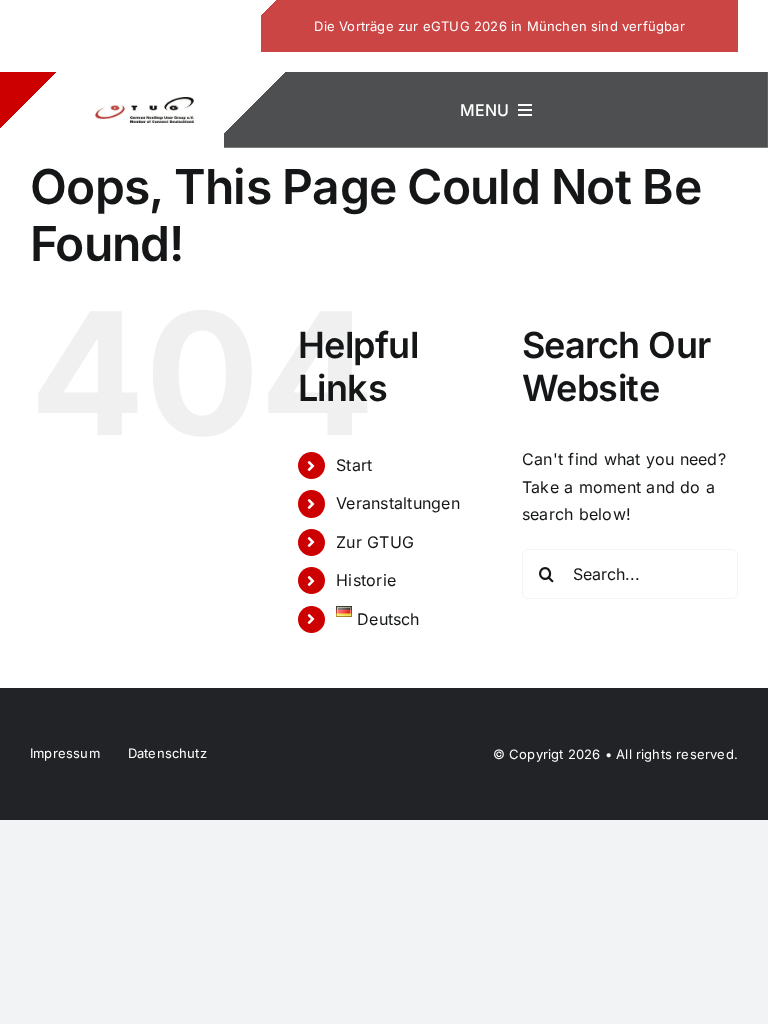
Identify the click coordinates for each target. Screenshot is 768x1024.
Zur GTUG (375, 542)
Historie (366, 580)
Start (354, 465)
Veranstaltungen (398, 503)
